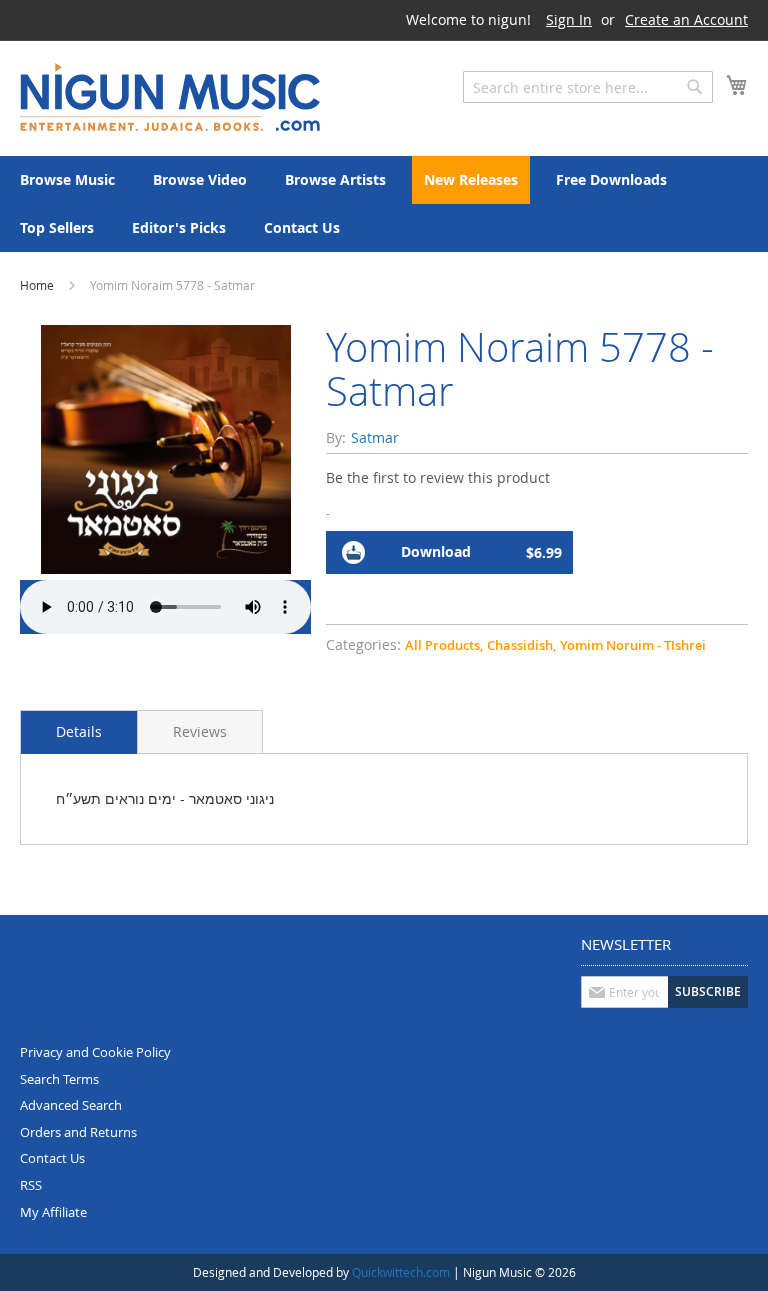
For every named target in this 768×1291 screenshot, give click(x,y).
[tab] (79, 732)
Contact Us (52, 1158)
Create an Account (686, 19)
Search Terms (59, 1079)
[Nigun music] (170, 97)
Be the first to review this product (438, 477)
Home (37, 285)
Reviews (200, 731)
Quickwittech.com (401, 1272)
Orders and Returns (78, 1132)
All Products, (444, 645)
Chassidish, (521, 645)
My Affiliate (53, 1212)
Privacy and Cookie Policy (95, 1052)
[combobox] (588, 87)
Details (79, 731)
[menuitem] (67, 180)
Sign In (569, 19)
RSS (31, 1185)
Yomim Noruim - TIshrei (633, 645)
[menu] (384, 204)
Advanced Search (71, 1105)
